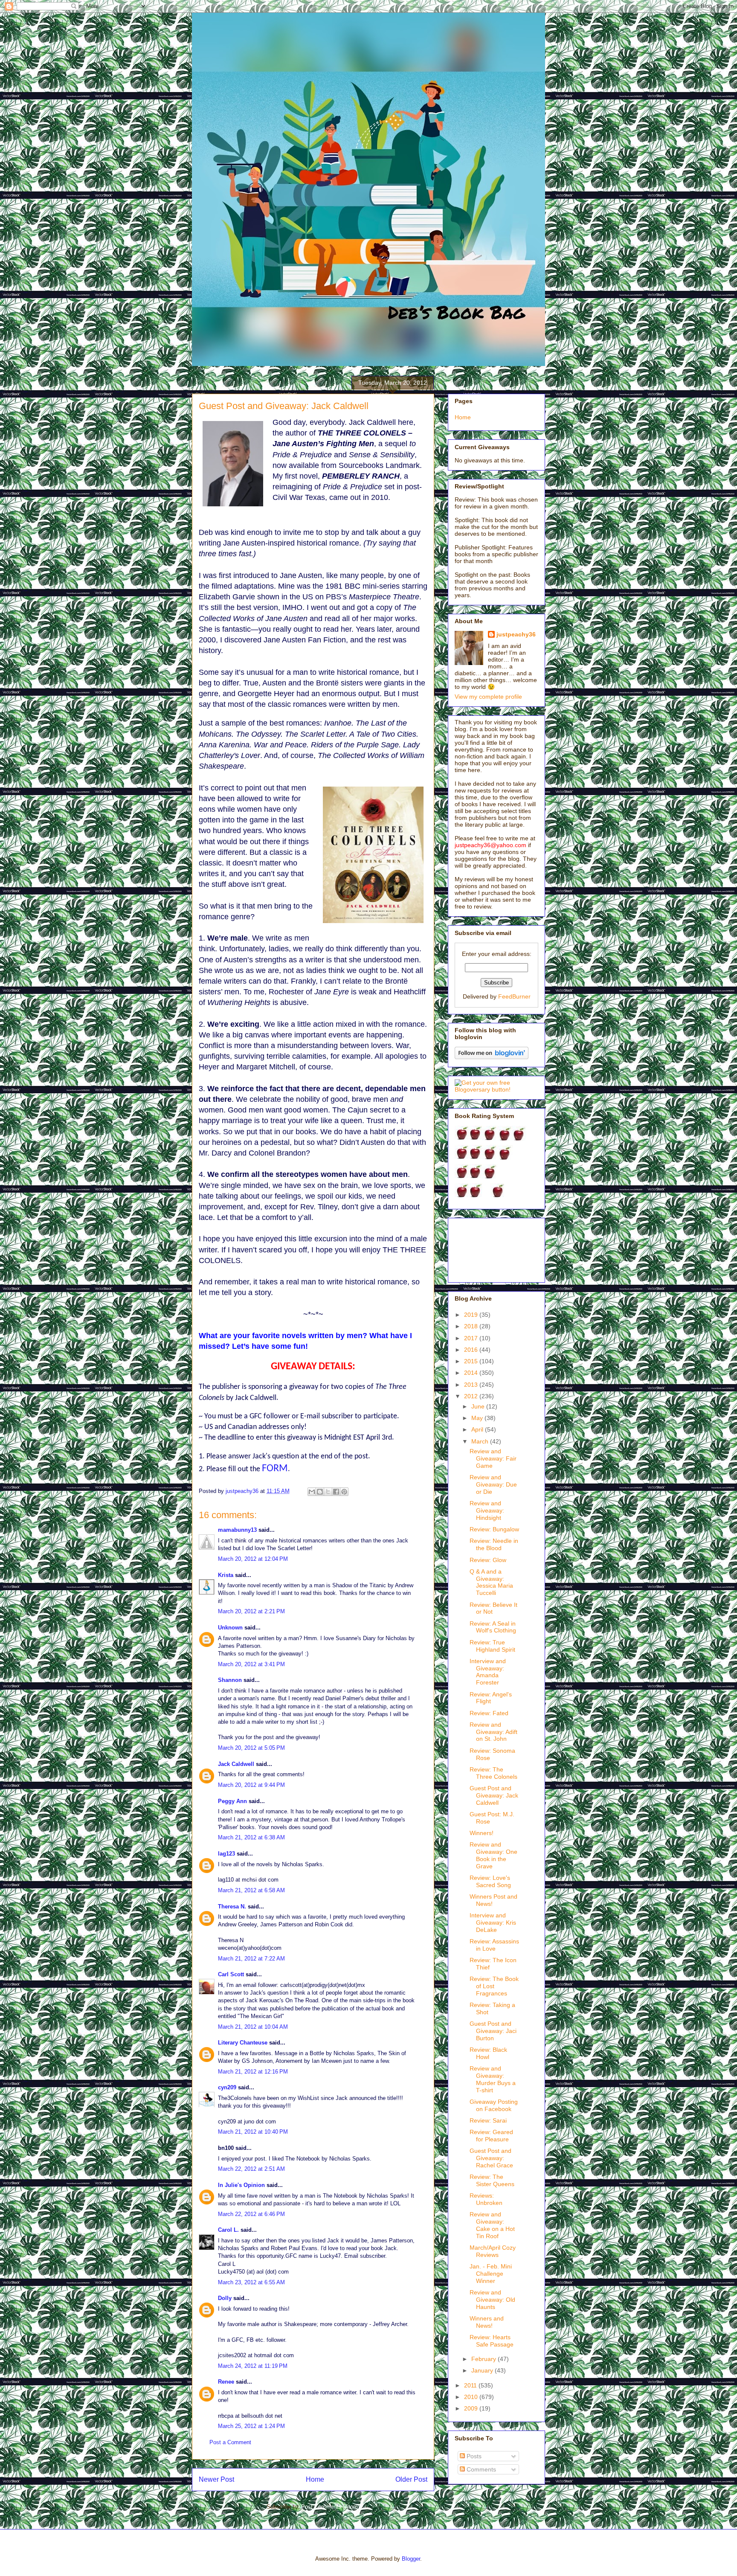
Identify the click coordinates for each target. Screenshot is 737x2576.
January (483, 2370)
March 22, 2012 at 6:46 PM (251, 2214)
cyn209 (227, 2087)
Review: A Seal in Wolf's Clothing (493, 1627)
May (478, 1418)
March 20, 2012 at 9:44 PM (251, 1785)
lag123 (226, 1854)
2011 (471, 2385)
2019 (472, 1315)
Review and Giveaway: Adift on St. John (493, 1732)
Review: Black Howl (488, 2053)
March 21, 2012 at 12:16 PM (253, 2072)
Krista (226, 1575)
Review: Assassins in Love (494, 1945)
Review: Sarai (488, 2120)
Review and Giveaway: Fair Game (493, 1458)
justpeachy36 (516, 634)
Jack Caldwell (236, 1764)
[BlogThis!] (320, 1492)
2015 (472, 1361)
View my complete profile (488, 697)
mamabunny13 (237, 1530)
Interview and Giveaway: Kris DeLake (493, 1923)
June (479, 1406)
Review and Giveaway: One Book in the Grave (493, 1855)
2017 (472, 1338)
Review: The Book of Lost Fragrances (494, 1986)
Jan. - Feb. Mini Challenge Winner (491, 2274)
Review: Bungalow (494, 1529)
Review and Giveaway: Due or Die (493, 1484)
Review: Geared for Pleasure (491, 2136)
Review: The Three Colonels (493, 1773)
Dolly (225, 2298)
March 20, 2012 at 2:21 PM (251, 1611)
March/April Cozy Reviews (493, 2251)
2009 (472, 2408)
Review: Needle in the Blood (494, 1544)
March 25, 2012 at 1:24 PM (251, 2426)
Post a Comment (230, 2442)
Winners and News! (487, 2322)
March (481, 1441)
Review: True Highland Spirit (492, 1646)
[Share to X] (328, 1492)
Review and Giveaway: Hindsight (487, 1510)
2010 (472, 2397)
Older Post (411, 2479)
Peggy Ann (232, 1801)
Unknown (230, 1628)
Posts (473, 2456)
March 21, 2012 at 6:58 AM (251, 1890)
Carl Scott (231, 1974)
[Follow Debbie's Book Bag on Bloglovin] (492, 1057)
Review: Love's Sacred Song (490, 1881)
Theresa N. (232, 1907)
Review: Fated (489, 1713)
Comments (480, 2469)
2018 (472, 1326)
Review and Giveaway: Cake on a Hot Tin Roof (492, 2225)
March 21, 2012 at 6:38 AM (251, 1837)
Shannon (230, 1680)
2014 (472, 1373)
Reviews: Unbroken (486, 2199)
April (478, 1429)
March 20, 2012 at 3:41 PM (251, 1664)
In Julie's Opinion (241, 2185)
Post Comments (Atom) (330, 2507)
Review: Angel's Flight (491, 1698)
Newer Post (216, 2479)
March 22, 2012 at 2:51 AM (251, 2169)
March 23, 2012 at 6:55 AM (251, 2282)
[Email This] (312, 1492)
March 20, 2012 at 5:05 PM (251, 1748)
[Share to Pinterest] (344, 1492)
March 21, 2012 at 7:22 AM (251, 1959)
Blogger (411, 2559)
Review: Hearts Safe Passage (492, 2341)
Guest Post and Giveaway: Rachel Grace (491, 2158)
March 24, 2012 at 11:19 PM (253, 2366)
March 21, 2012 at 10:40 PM (253, 2132)
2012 (472, 1396)
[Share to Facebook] (336, 1492)
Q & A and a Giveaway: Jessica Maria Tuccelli (491, 1582)
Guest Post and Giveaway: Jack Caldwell (494, 1795)
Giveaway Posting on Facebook (494, 2105)
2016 (472, 1350)
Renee (226, 2382)
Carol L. (228, 2230)
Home (315, 2479)
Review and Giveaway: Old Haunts (492, 2300)
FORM (275, 1469)
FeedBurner (514, 996)
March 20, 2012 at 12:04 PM (253, 1559)
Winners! (482, 1833)
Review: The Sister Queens (492, 2180)
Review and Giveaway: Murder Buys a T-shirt (493, 2079)
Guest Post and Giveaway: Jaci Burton (493, 2031)
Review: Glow (488, 1560)
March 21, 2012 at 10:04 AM (253, 2027)
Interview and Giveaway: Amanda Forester (488, 1672)
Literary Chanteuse (243, 2043)
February (485, 2359)
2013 (472, 1385)
